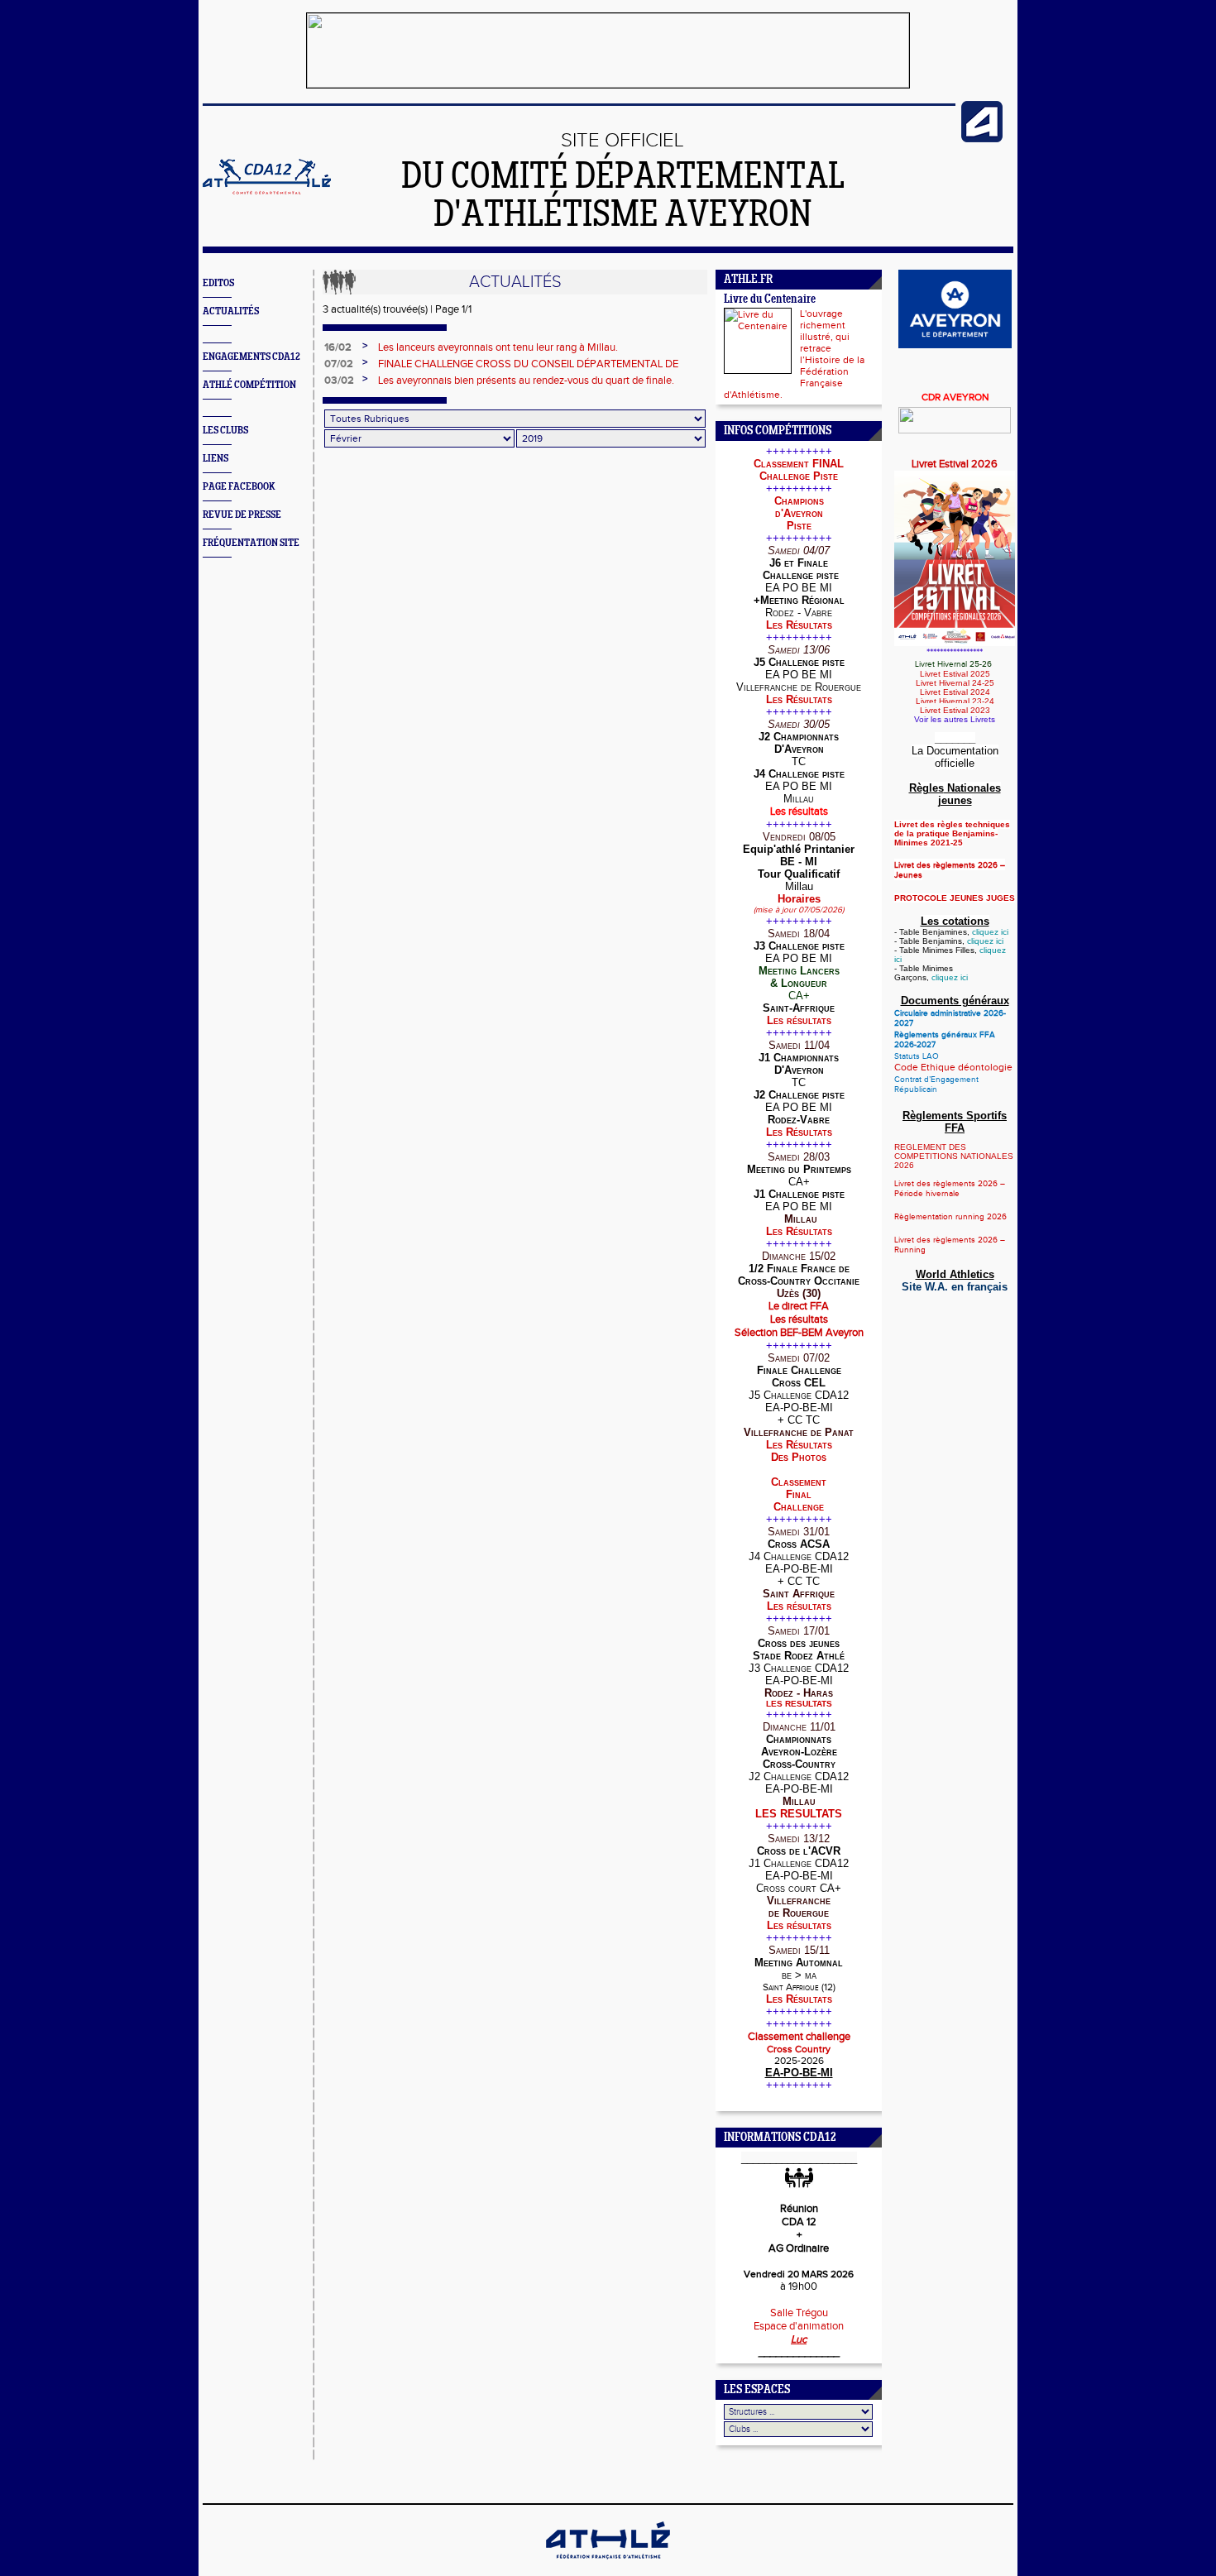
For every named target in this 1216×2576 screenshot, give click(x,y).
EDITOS (218, 283)
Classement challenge (799, 2037)
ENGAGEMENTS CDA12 (251, 357)
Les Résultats (799, 625)
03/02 (339, 381)
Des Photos (799, 1457)
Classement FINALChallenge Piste (799, 470)
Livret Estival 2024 (955, 692)
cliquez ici (990, 932)
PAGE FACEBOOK (239, 487)
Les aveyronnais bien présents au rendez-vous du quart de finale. (526, 381)
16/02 (338, 347)
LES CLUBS (225, 431)
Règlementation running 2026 (950, 1217)
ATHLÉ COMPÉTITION (249, 385)
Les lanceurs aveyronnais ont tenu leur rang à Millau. (498, 347)
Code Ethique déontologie (953, 1067)
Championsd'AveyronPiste (799, 513)
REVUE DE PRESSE (242, 515)
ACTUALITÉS (231, 311)
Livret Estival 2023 (955, 710)
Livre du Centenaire (770, 300)
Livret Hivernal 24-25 (955, 683)
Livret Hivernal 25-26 (955, 664)
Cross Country (799, 2049)
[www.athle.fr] (982, 139)
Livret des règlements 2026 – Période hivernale (950, 1189)
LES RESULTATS (799, 1704)
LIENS (215, 459)
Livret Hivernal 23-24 (955, 701)
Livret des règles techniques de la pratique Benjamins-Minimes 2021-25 (952, 833)
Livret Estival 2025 (955, 674)
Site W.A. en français (955, 1287)
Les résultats (799, 1020)
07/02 (339, 364)
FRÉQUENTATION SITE (251, 543)
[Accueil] (267, 191)
